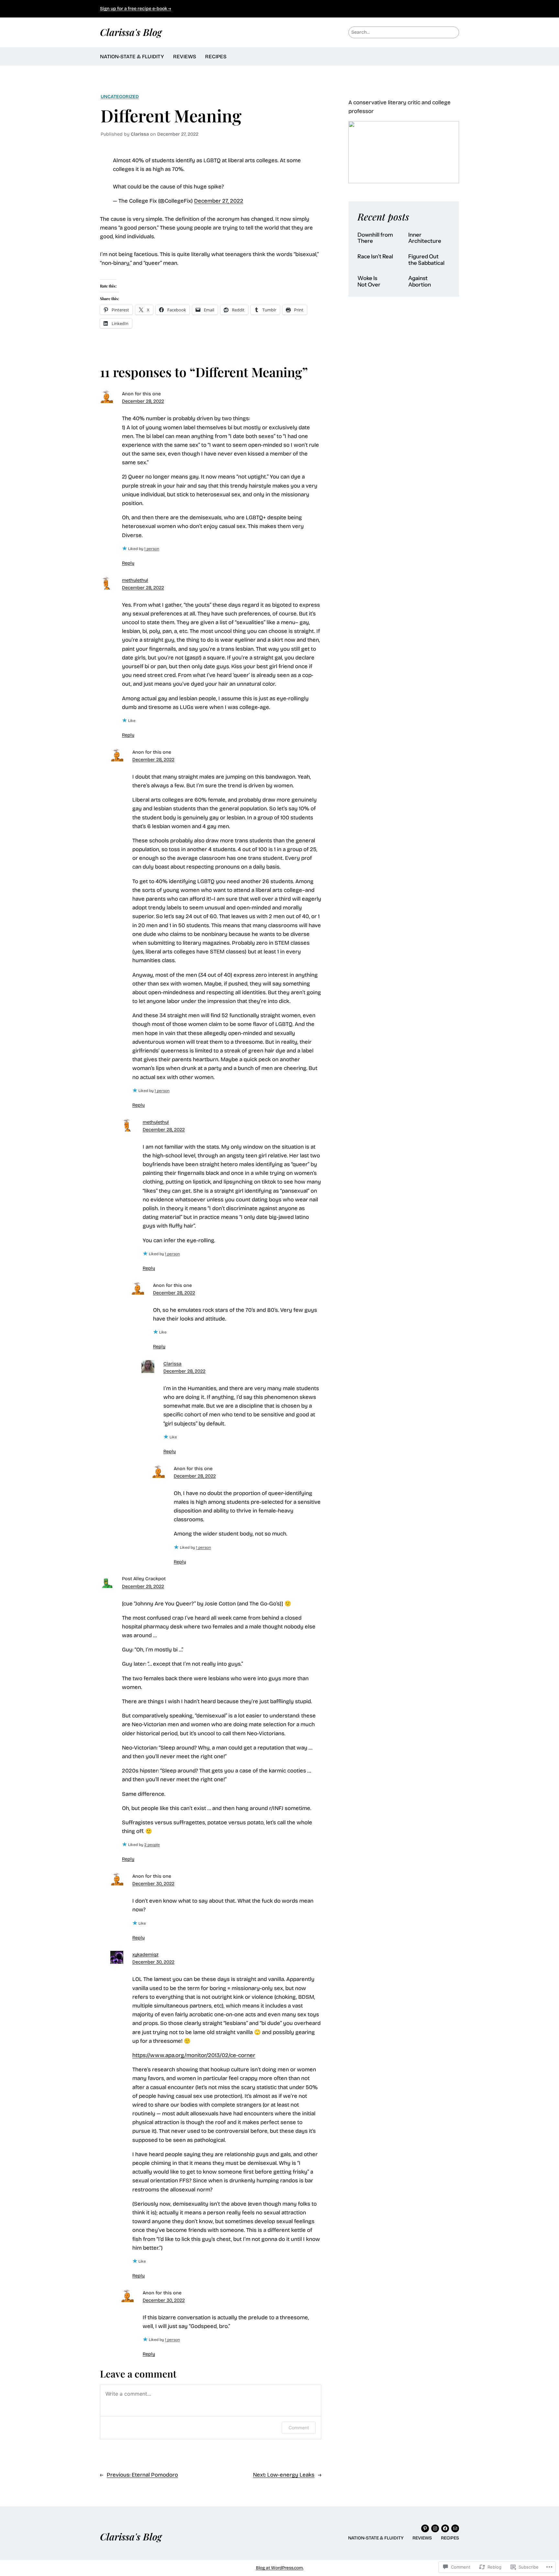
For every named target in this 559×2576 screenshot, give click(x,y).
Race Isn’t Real (375, 257)
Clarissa (172, 1364)
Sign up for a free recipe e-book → (136, 9)
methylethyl (135, 580)
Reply (128, 563)
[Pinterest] (425, 2528)
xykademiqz (145, 1955)
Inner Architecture (425, 238)
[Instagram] (435, 2528)
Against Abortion (420, 281)
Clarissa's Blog (131, 32)
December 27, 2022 (219, 201)
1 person (152, 549)
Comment (299, 2428)
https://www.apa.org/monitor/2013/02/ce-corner (194, 2055)
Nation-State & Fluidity (132, 56)
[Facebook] (445, 2528)
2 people (152, 1845)
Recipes (216, 56)
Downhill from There (375, 238)
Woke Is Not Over (369, 281)
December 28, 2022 (143, 401)
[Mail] (455, 2528)
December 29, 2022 (143, 1586)
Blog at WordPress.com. (280, 2568)
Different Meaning (171, 115)
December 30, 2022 (153, 1884)
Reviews (185, 56)
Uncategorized (120, 97)
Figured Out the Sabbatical (426, 260)
